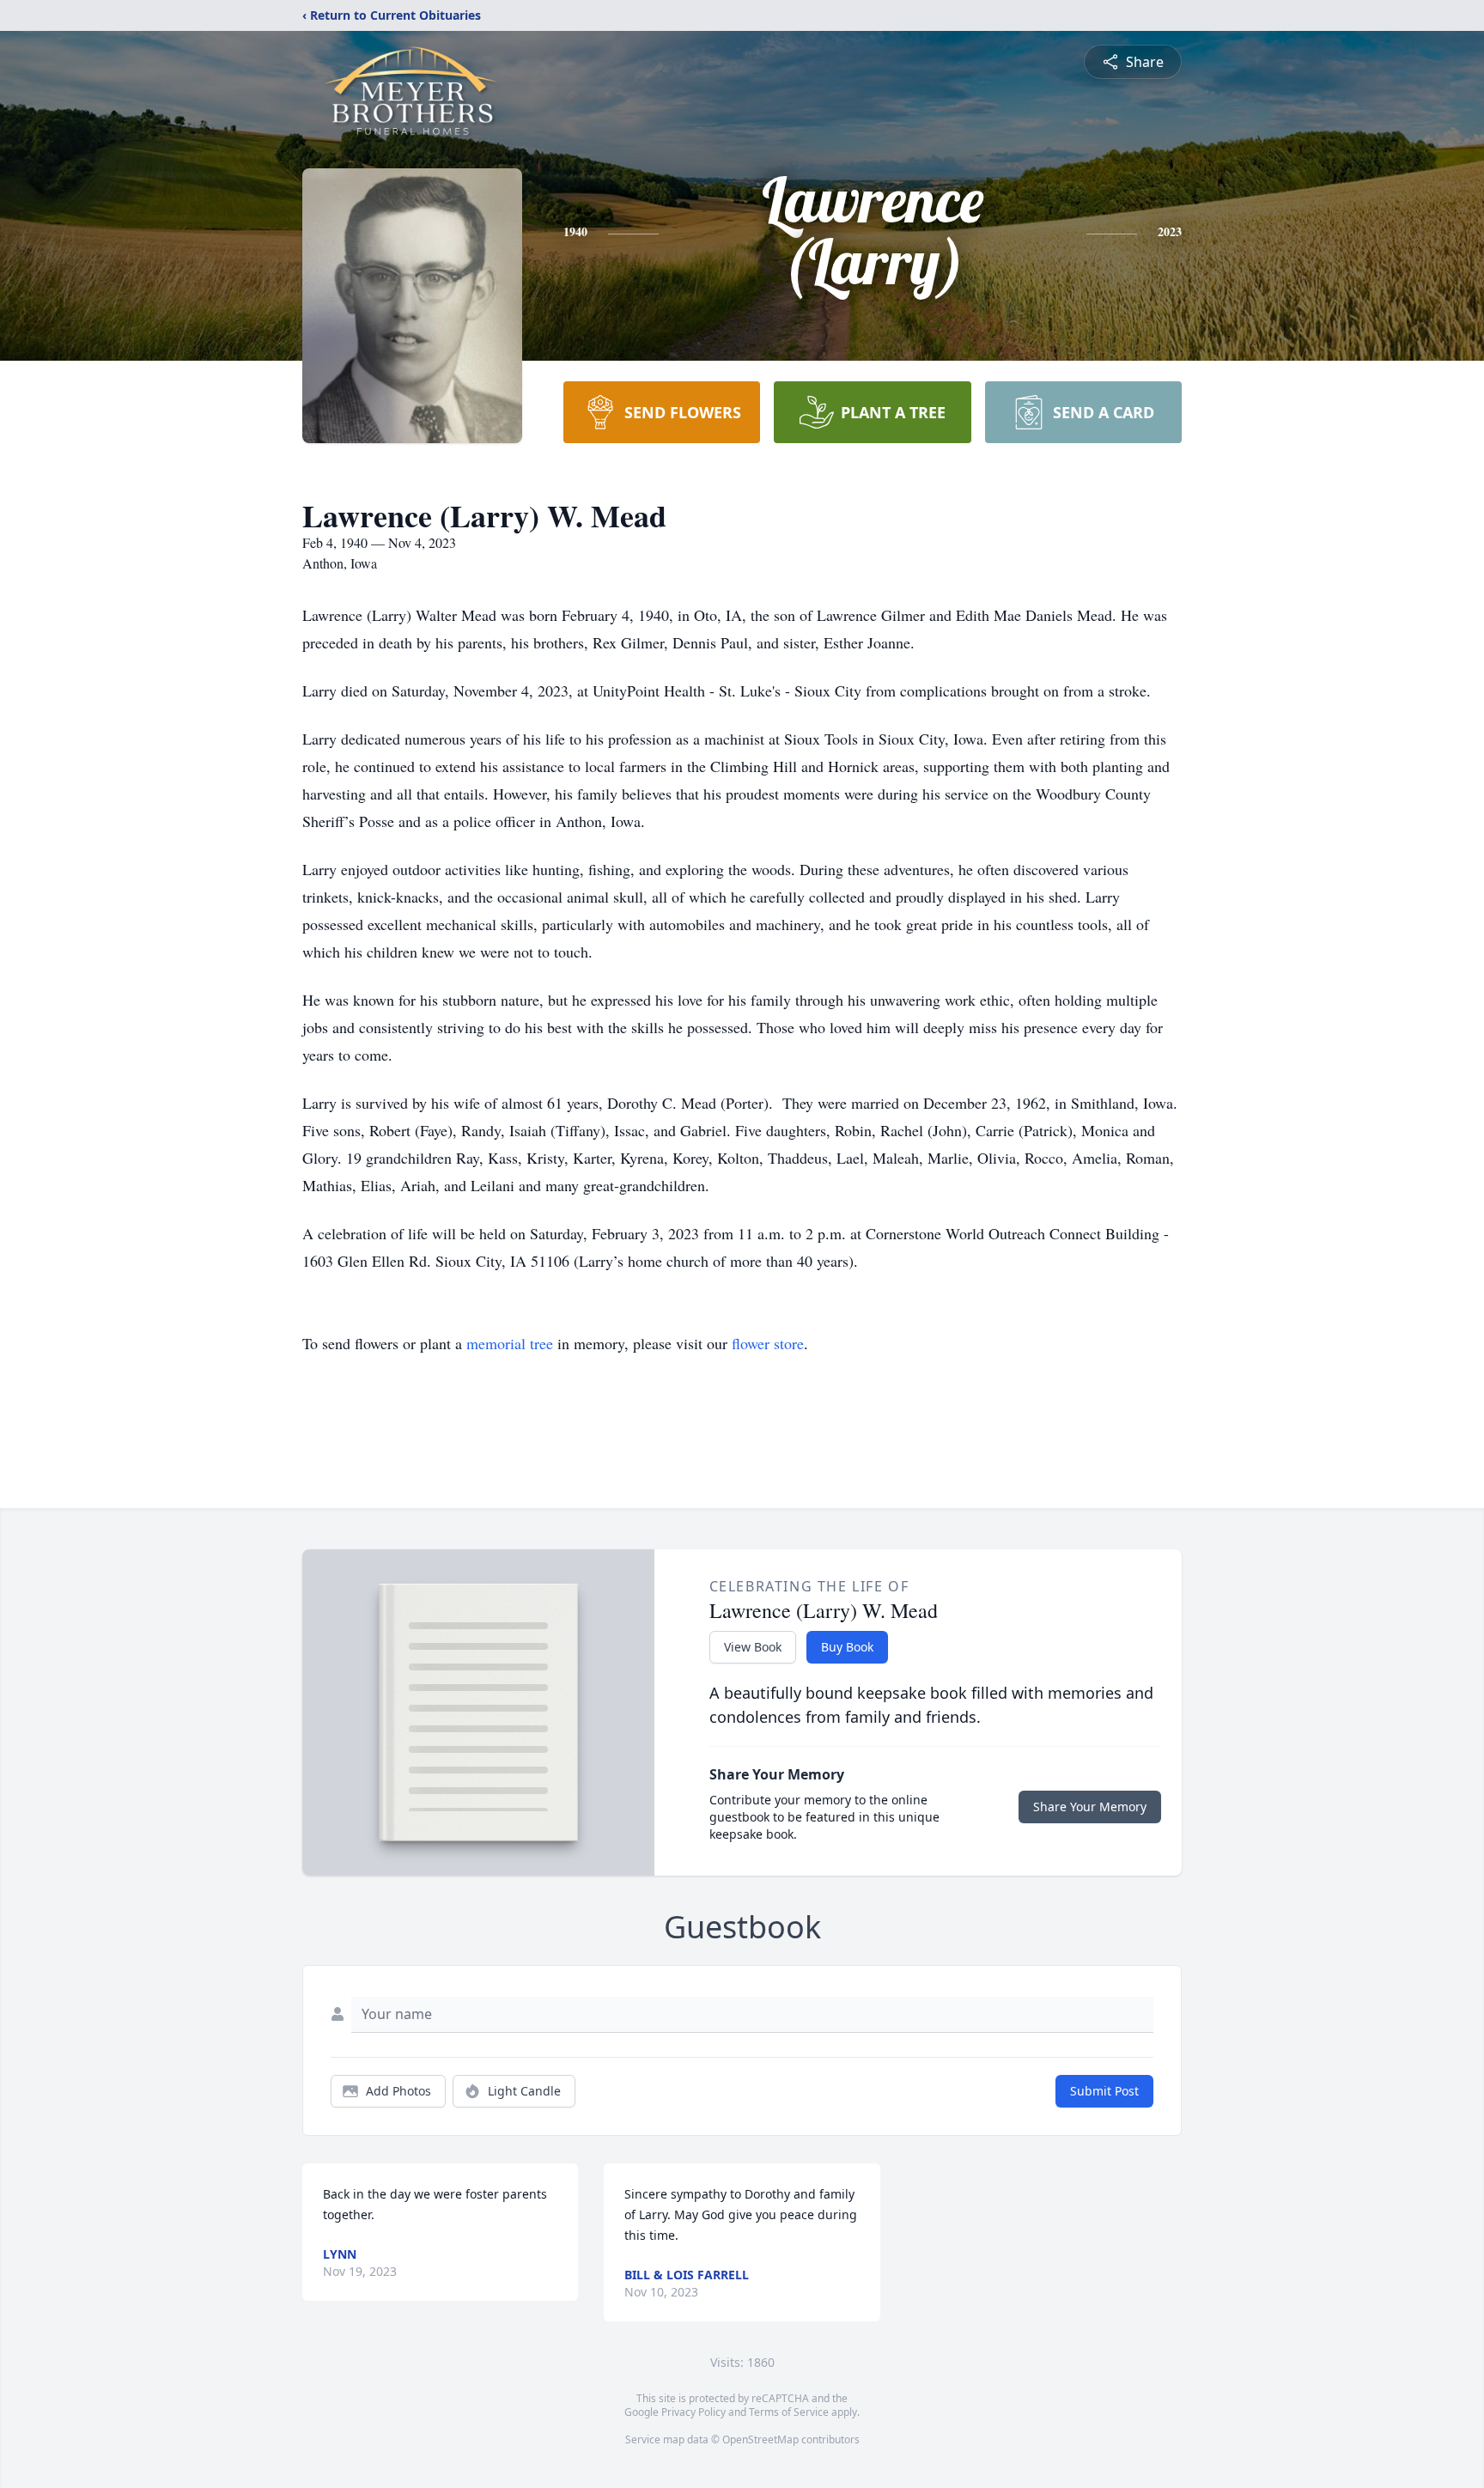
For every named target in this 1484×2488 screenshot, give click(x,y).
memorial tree (510, 1343)
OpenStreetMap (760, 2439)
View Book (753, 1647)
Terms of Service (789, 2412)
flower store (768, 1343)
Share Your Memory (1090, 1807)
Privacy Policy (693, 2412)
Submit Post (1104, 2091)
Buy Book (847, 1647)
